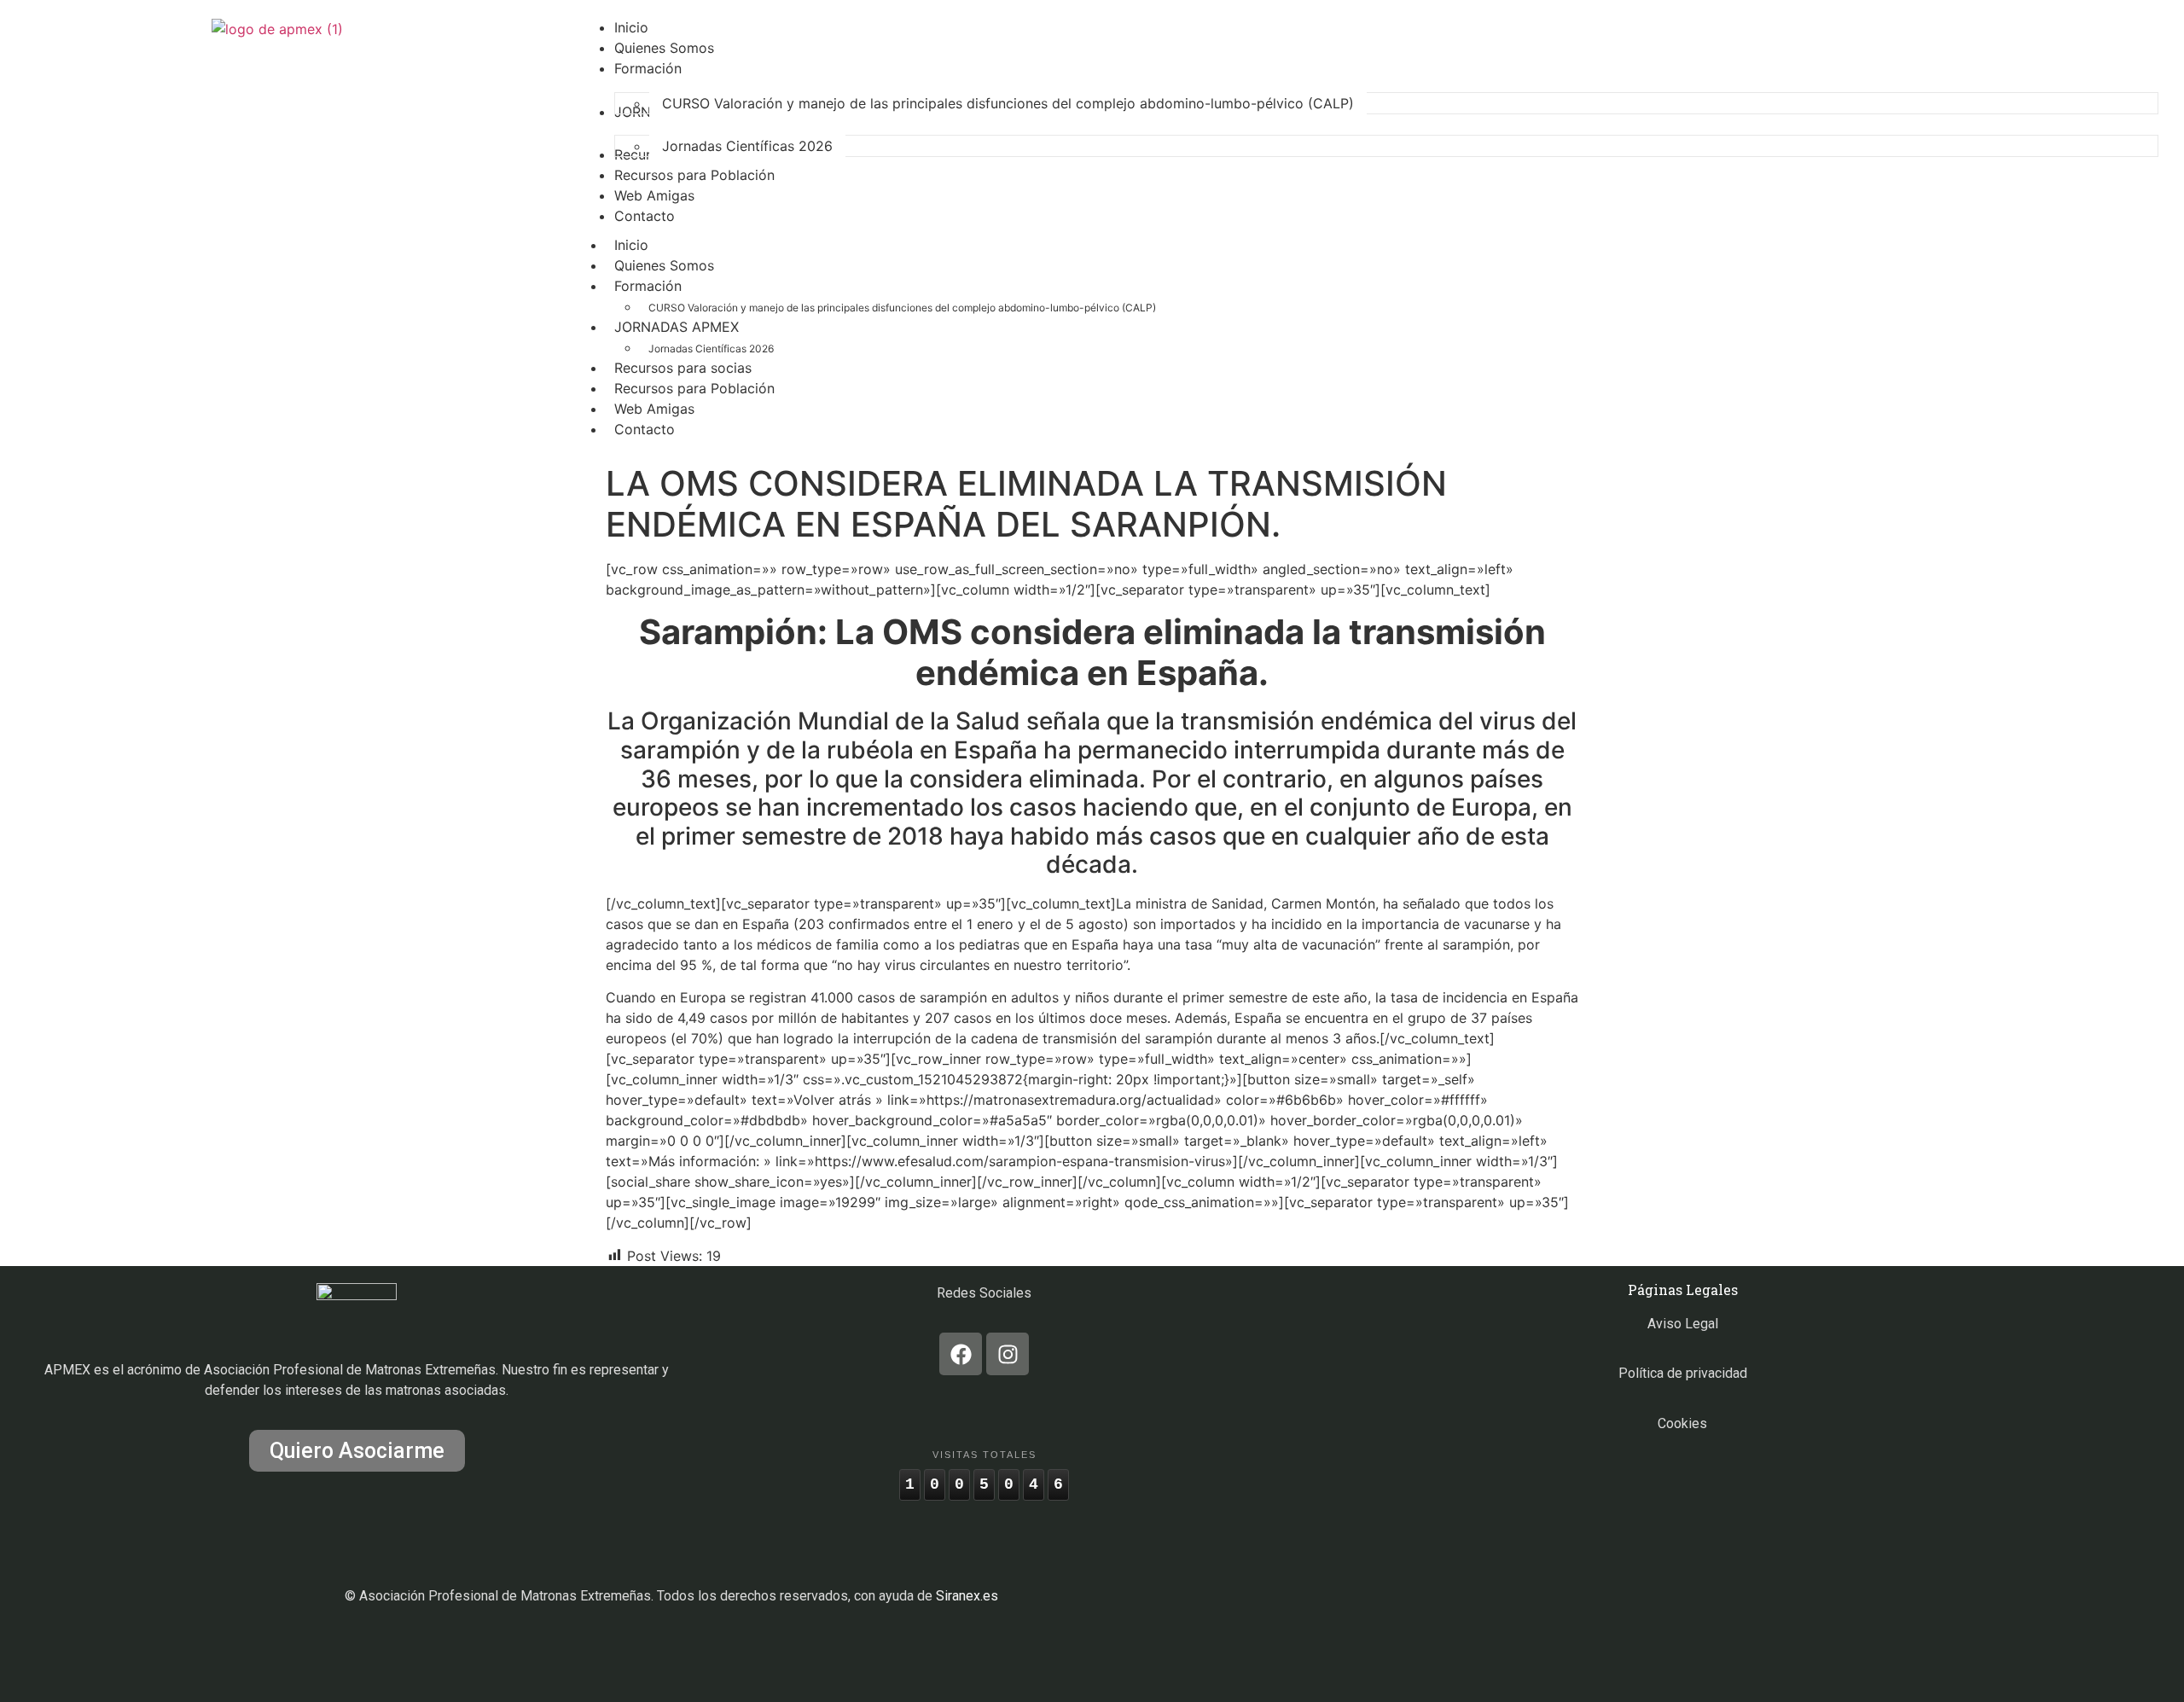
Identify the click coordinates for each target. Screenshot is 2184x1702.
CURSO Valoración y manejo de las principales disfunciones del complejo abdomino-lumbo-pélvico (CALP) (902, 308)
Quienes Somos (664, 265)
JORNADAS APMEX (677, 327)
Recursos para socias (683, 368)
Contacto (645, 429)
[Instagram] (1008, 1354)
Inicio (631, 245)
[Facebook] (961, 1354)
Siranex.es (967, 1596)
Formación (648, 286)
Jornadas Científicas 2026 (711, 349)
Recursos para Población (694, 388)
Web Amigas (654, 409)
